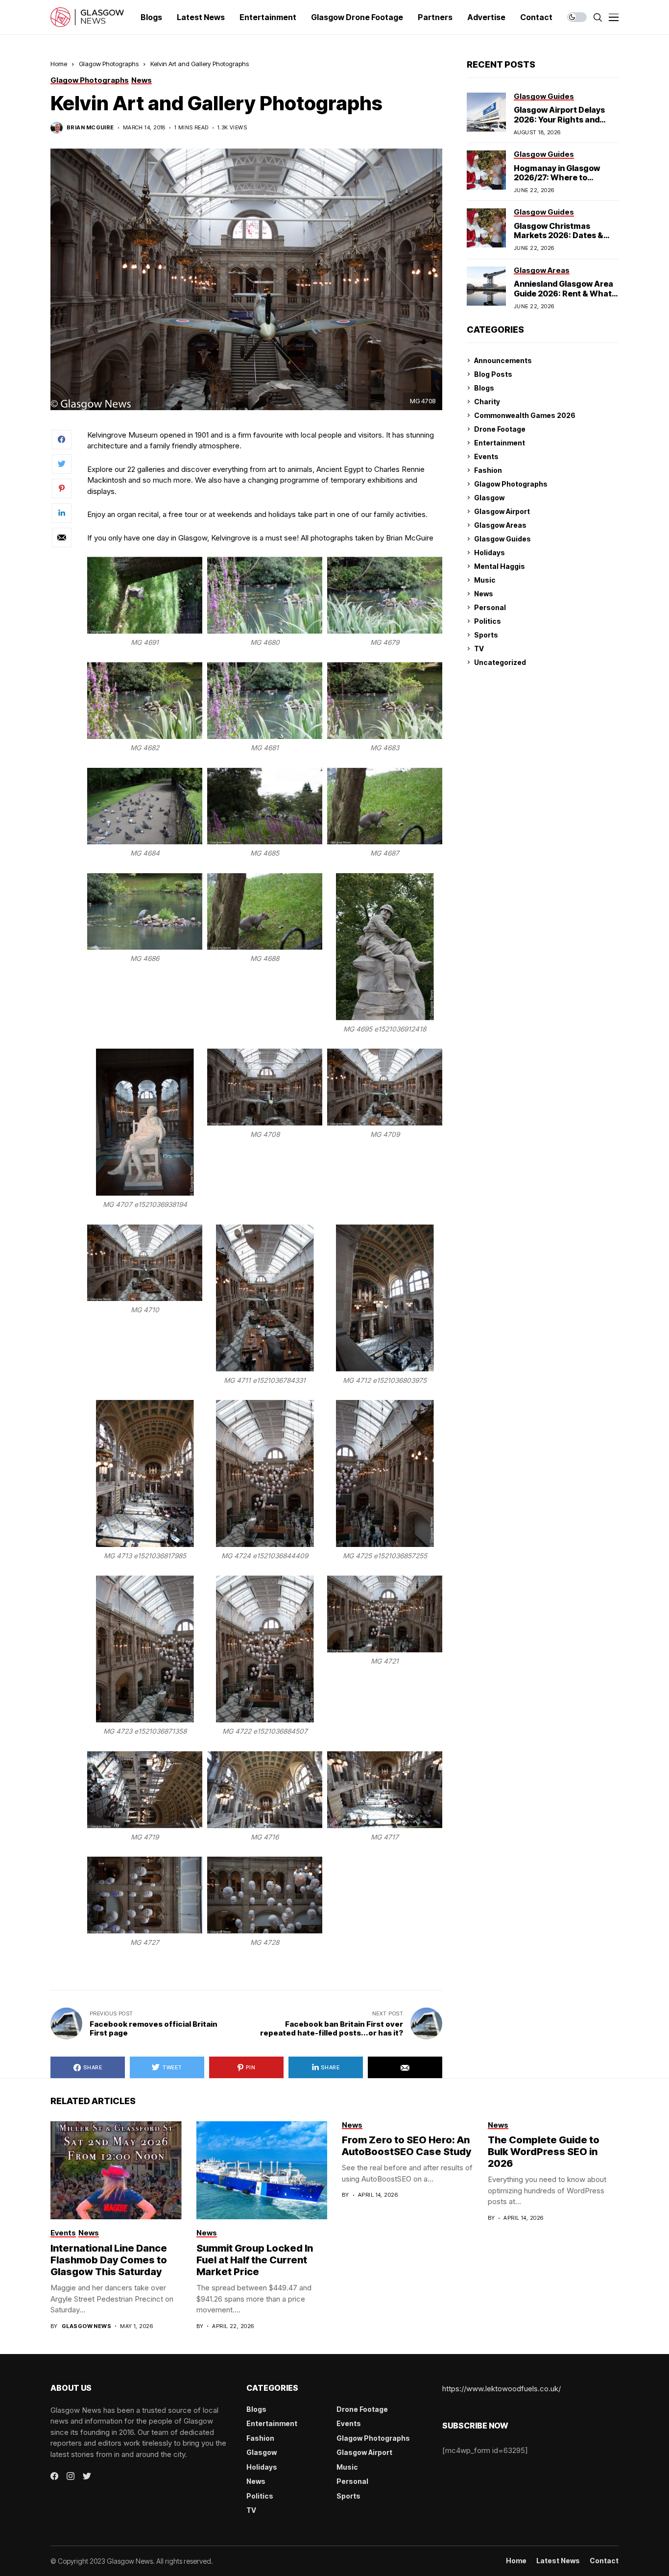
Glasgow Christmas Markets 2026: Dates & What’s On (559, 235)
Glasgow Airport (502, 511)
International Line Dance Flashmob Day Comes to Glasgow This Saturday (109, 2260)
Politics (488, 621)
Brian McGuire (90, 128)
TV (479, 649)
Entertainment (500, 443)
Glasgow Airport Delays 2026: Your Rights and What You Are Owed (559, 119)
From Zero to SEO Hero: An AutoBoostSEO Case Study (406, 2146)
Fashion (488, 470)
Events (486, 456)
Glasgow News (86, 2326)
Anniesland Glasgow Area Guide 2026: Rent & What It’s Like (563, 293)
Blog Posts (493, 374)
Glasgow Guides (502, 539)
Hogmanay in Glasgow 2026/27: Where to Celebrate (557, 177)
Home (59, 64)
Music (485, 580)
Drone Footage (500, 429)
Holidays (490, 552)
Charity (487, 402)
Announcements (503, 360)
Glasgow (489, 498)
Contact (604, 2561)
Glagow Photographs (109, 64)
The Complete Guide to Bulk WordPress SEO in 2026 (544, 2152)
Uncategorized (500, 662)
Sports (486, 635)
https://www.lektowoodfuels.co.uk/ (502, 2389)
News (484, 594)
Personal (490, 607)
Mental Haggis (500, 566)
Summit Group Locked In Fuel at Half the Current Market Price (255, 2260)
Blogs (484, 388)
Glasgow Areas (500, 525)
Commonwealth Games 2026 (525, 415)
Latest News (558, 2561)
